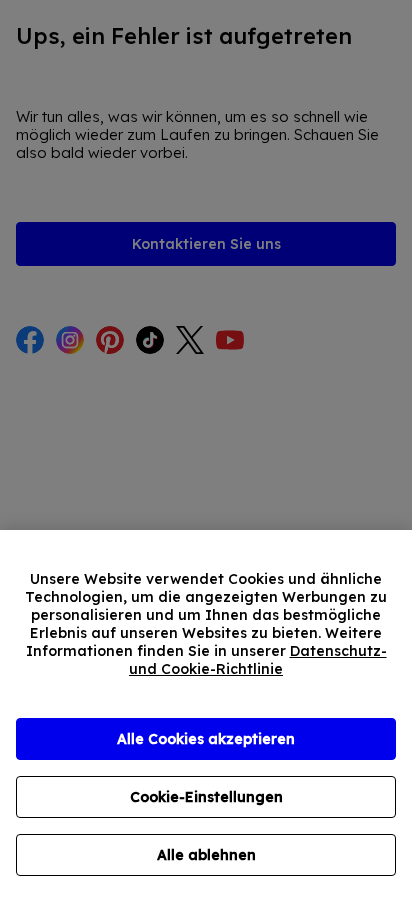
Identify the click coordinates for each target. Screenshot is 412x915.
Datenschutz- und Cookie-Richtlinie (258, 660)
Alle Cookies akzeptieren (206, 739)
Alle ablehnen (206, 855)
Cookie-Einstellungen (206, 797)
